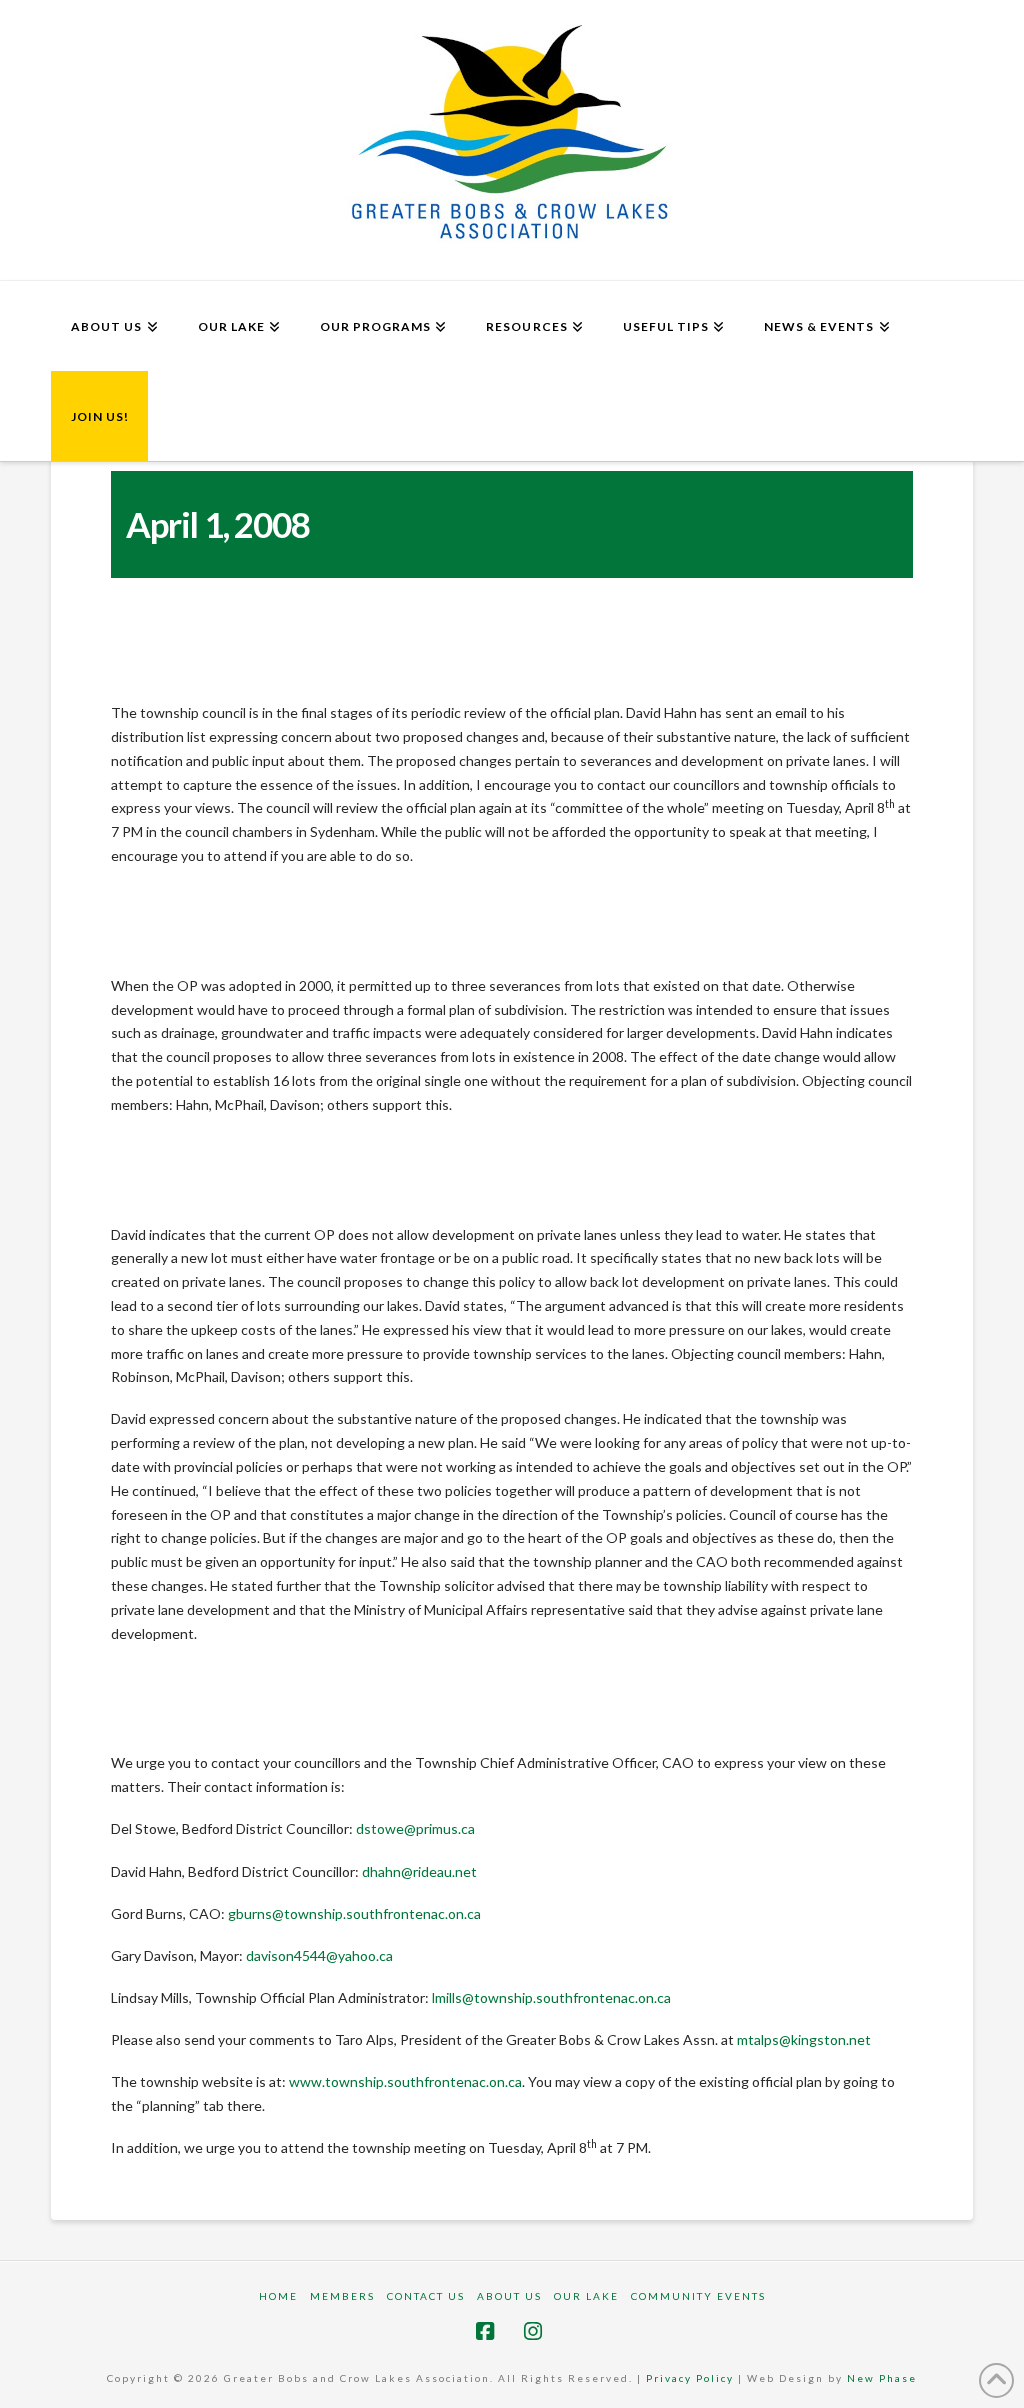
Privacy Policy (690, 2378)
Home (278, 2296)
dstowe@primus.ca (415, 1828)
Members (342, 2296)
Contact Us (426, 2296)
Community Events (698, 2296)
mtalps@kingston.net (804, 2039)
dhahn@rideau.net (419, 1871)
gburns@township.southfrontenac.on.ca (354, 1913)
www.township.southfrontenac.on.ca (405, 2081)
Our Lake (586, 2296)
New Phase (882, 2378)
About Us (509, 2296)
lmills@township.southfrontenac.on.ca (551, 1997)
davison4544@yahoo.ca (319, 1955)
